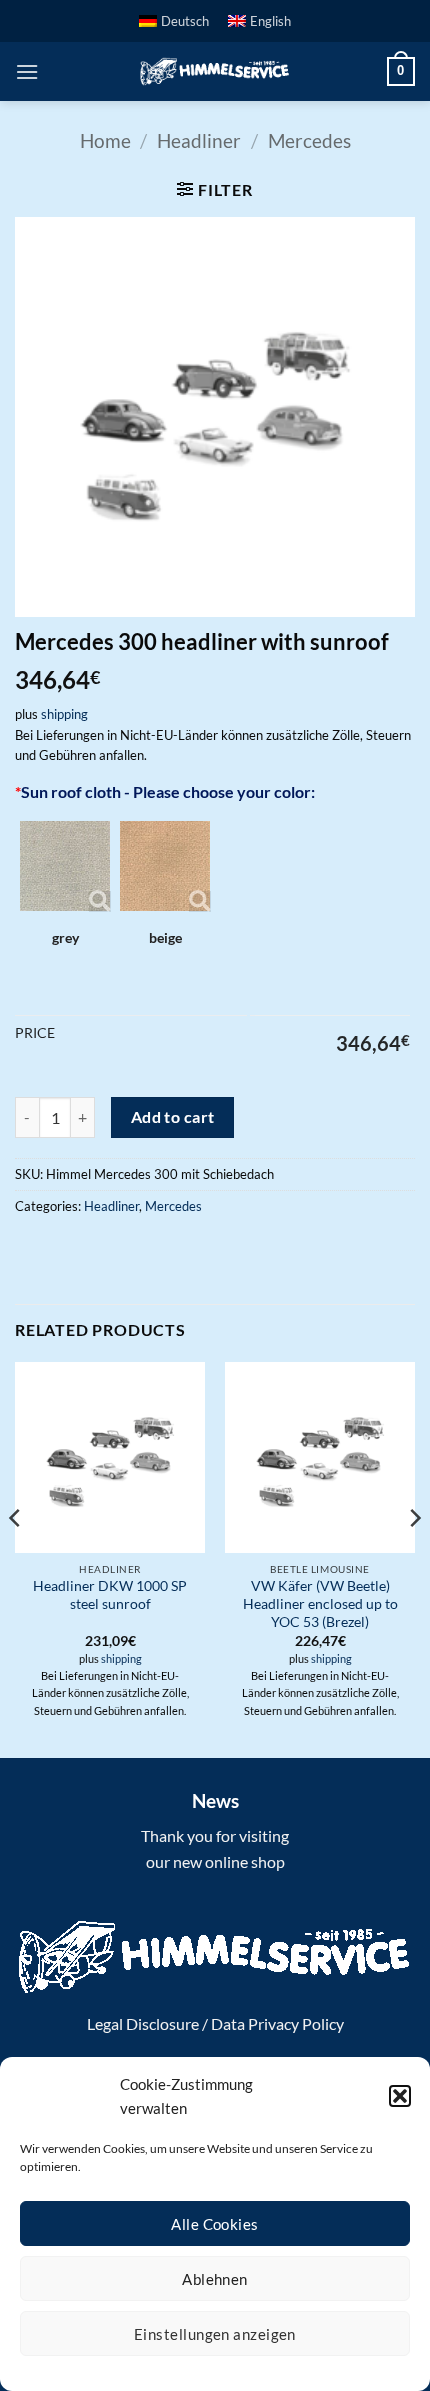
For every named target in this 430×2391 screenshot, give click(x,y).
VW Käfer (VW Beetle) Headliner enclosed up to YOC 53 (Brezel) (320, 1603)
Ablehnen (215, 2279)
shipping (64, 714)
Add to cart (173, 1117)
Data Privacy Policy (277, 2023)
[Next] (414, 1557)
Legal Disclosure (143, 2023)
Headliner (199, 140)
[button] (400, 2096)
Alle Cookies (214, 2224)
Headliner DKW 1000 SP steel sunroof (110, 1595)
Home (105, 140)
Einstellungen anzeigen (215, 2334)
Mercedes (309, 140)
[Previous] (16, 1557)
